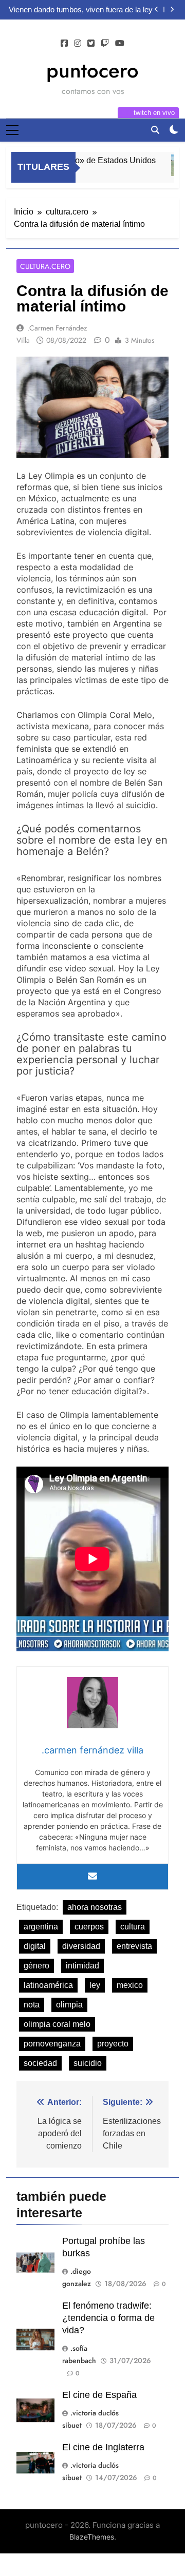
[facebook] (64, 44)
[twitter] (91, 44)
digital (35, 1946)
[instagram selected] (78, 44)
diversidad (81, 1946)
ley (95, 1985)
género (36, 1966)
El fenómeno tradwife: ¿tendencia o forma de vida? (108, 2318)
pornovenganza (52, 2044)
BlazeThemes (92, 2537)
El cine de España (99, 2395)
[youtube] (120, 44)
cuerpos (89, 1927)
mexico (130, 1985)
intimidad (82, 1966)
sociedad (40, 2063)
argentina (41, 1927)
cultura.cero (45, 266)
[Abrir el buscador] (155, 130)
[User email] (92, 1877)
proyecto (113, 2044)
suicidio (88, 2063)
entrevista (134, 1946)
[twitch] (105, 44)
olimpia (69, 2005)
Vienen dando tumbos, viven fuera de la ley (81, 10)
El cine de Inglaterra (103, 2447)
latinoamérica (48, 1985)
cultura (133, 1927)
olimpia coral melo (57, 2024)
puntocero (92, 70)
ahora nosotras (95, 1907)
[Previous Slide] (156, 9)
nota (32, 2005)
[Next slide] (172, 9)
